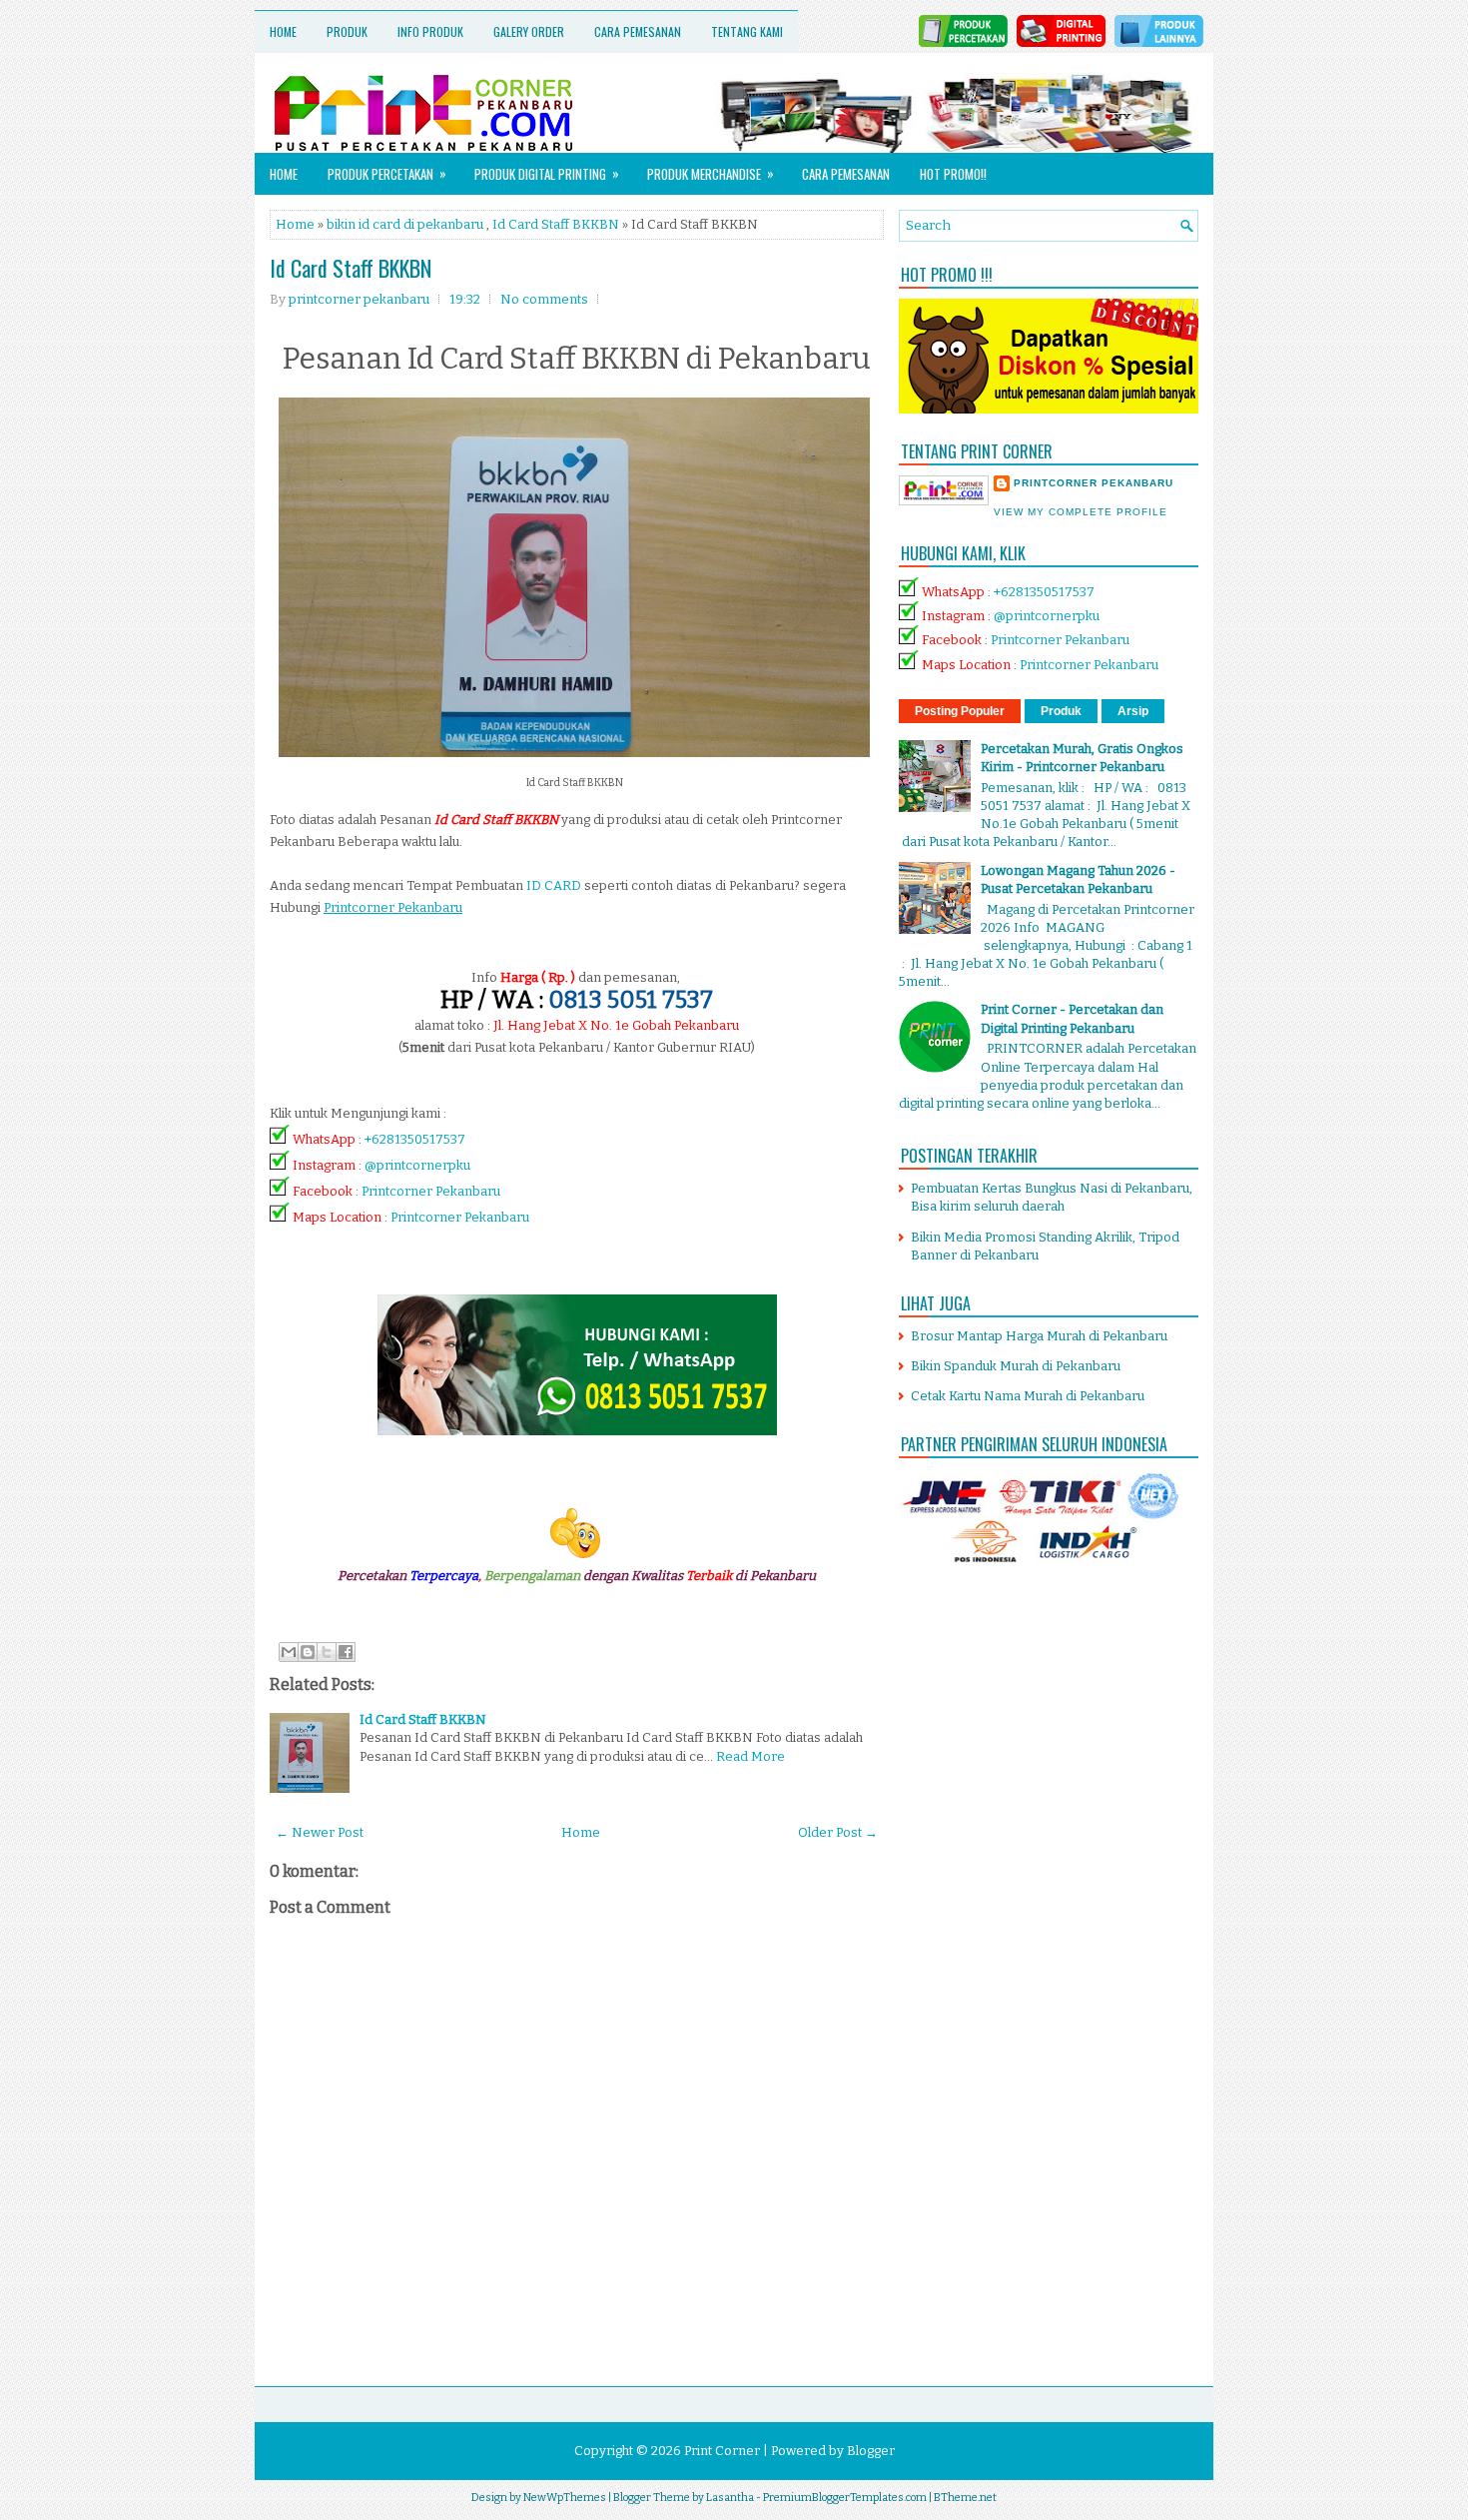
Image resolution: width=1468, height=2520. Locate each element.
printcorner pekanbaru (1094, 483)
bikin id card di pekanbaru (405, 224)
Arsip (1133, 711)
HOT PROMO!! (953, 174)
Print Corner (722, 2451)
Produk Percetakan (387, 173)
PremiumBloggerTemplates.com (845, 2498)
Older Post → (838, 1832)
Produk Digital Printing (547, 173)
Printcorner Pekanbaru (431, 1191)
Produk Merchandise (711, 173)
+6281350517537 (415, 1139)
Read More (750, 1756)
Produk (347, 31)
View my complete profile (1081, 512)
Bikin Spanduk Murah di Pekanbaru (1016, 1366)
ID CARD (554, 885)
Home (283, 31)
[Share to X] (327, 1652)
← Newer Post (320, 1832)
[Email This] (289, 1652)
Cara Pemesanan (638, 31)
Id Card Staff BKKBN (556, 224)
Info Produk (430, 31)
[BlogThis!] (308, 1652)
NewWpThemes (565, 2498)
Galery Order (529, 31)
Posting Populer (960, 711)
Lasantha (730, 2498)
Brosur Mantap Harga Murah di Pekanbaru (1039, 1336)
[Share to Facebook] (346, 1652)
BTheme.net (965, 2498)
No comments (544, 299)
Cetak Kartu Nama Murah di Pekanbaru (1028, 1396)
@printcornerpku (417, 1165)
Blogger (871, 2451)
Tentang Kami (747, 31)
